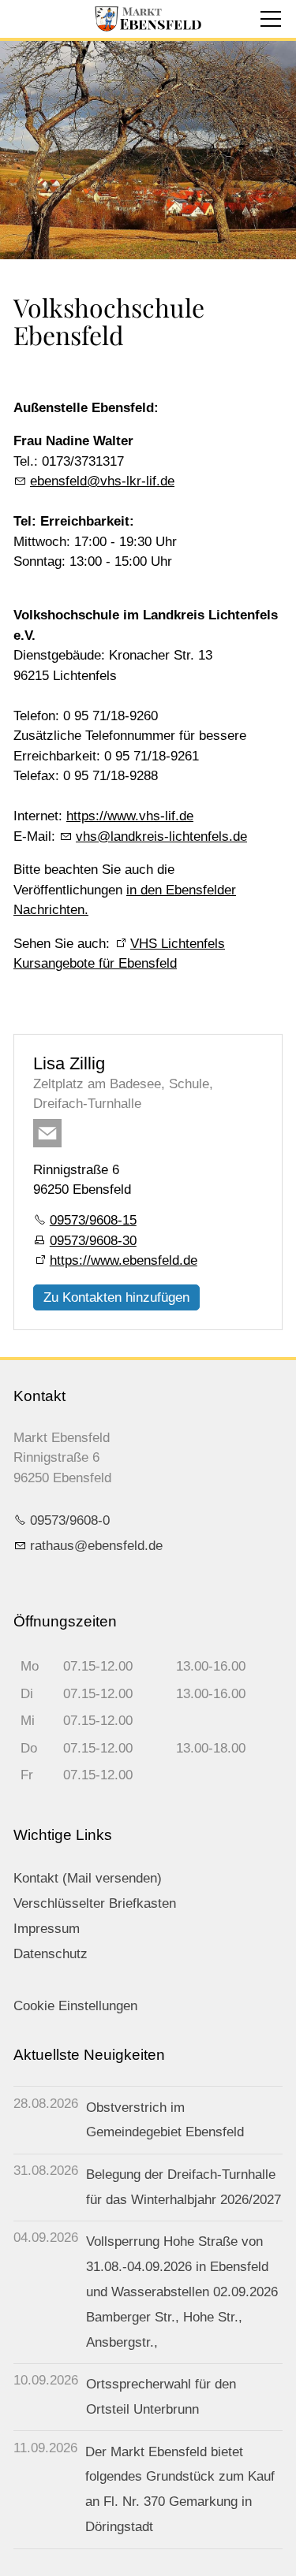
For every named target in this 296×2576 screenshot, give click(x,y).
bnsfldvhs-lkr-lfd (102, 481)
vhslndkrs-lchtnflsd (158, 836)
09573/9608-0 (70, 1520)
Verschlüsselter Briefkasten (95, 1903)
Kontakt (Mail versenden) (88, 1878)
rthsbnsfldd (93, 1546)
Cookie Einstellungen (75, 2006)
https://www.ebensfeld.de (124, 1260)
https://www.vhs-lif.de (130, 816)
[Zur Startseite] (148, 19)
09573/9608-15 (93, 1220)
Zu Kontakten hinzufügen (116, 1297)
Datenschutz (51, 1954)
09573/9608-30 (93, 1241)
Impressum (47, 1929)
